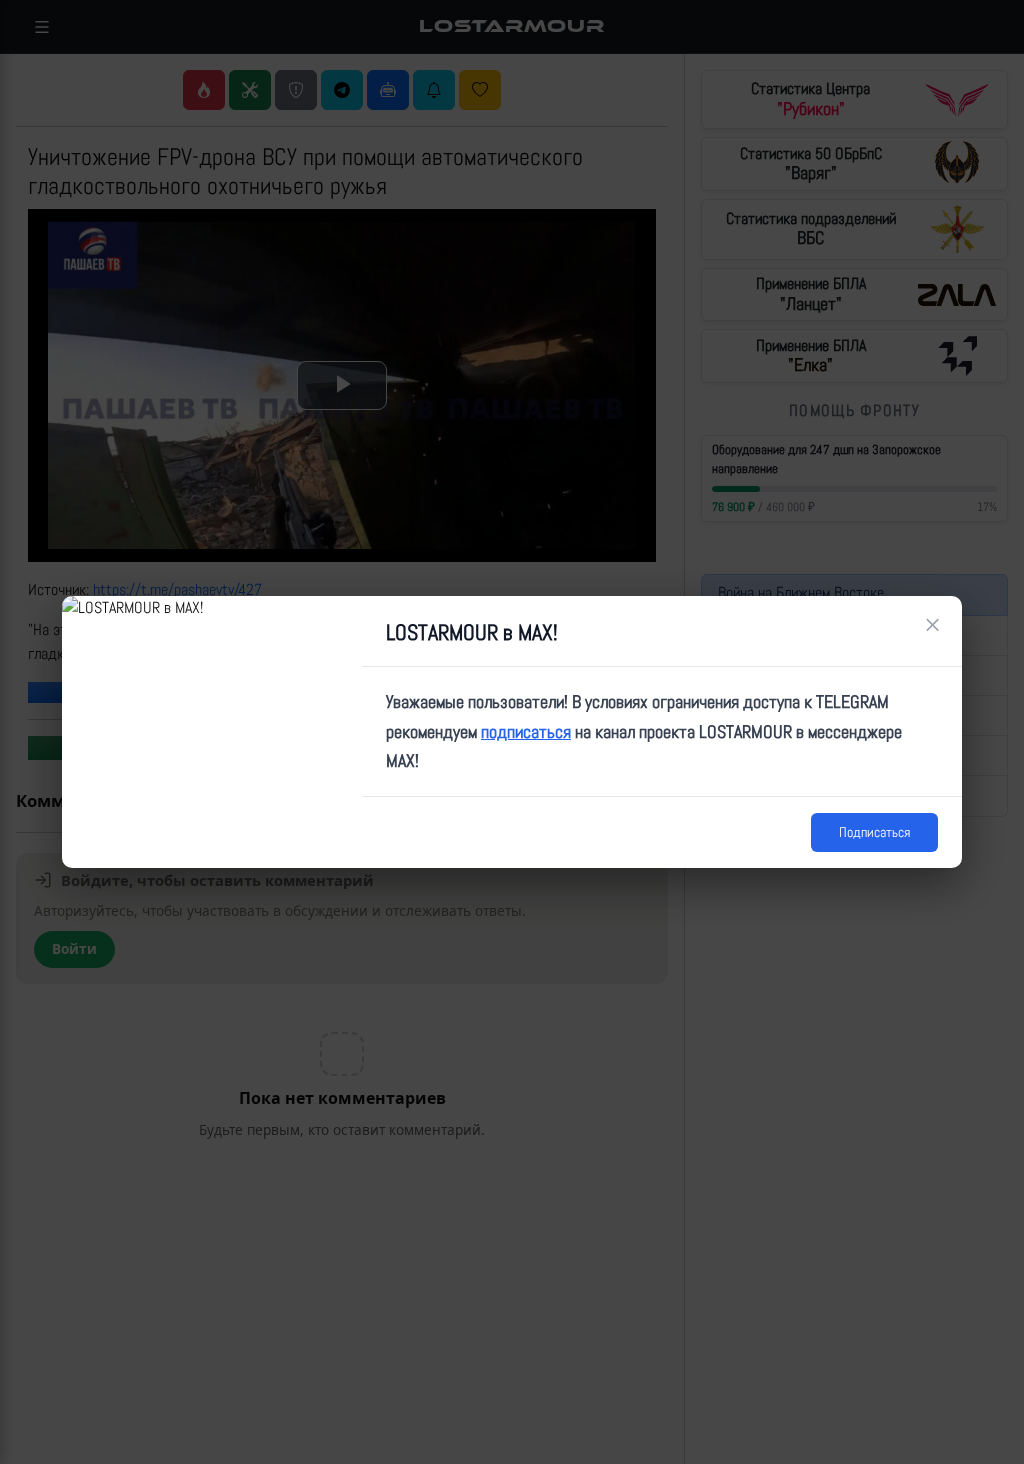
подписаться (526, 731)
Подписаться (874, 832)
